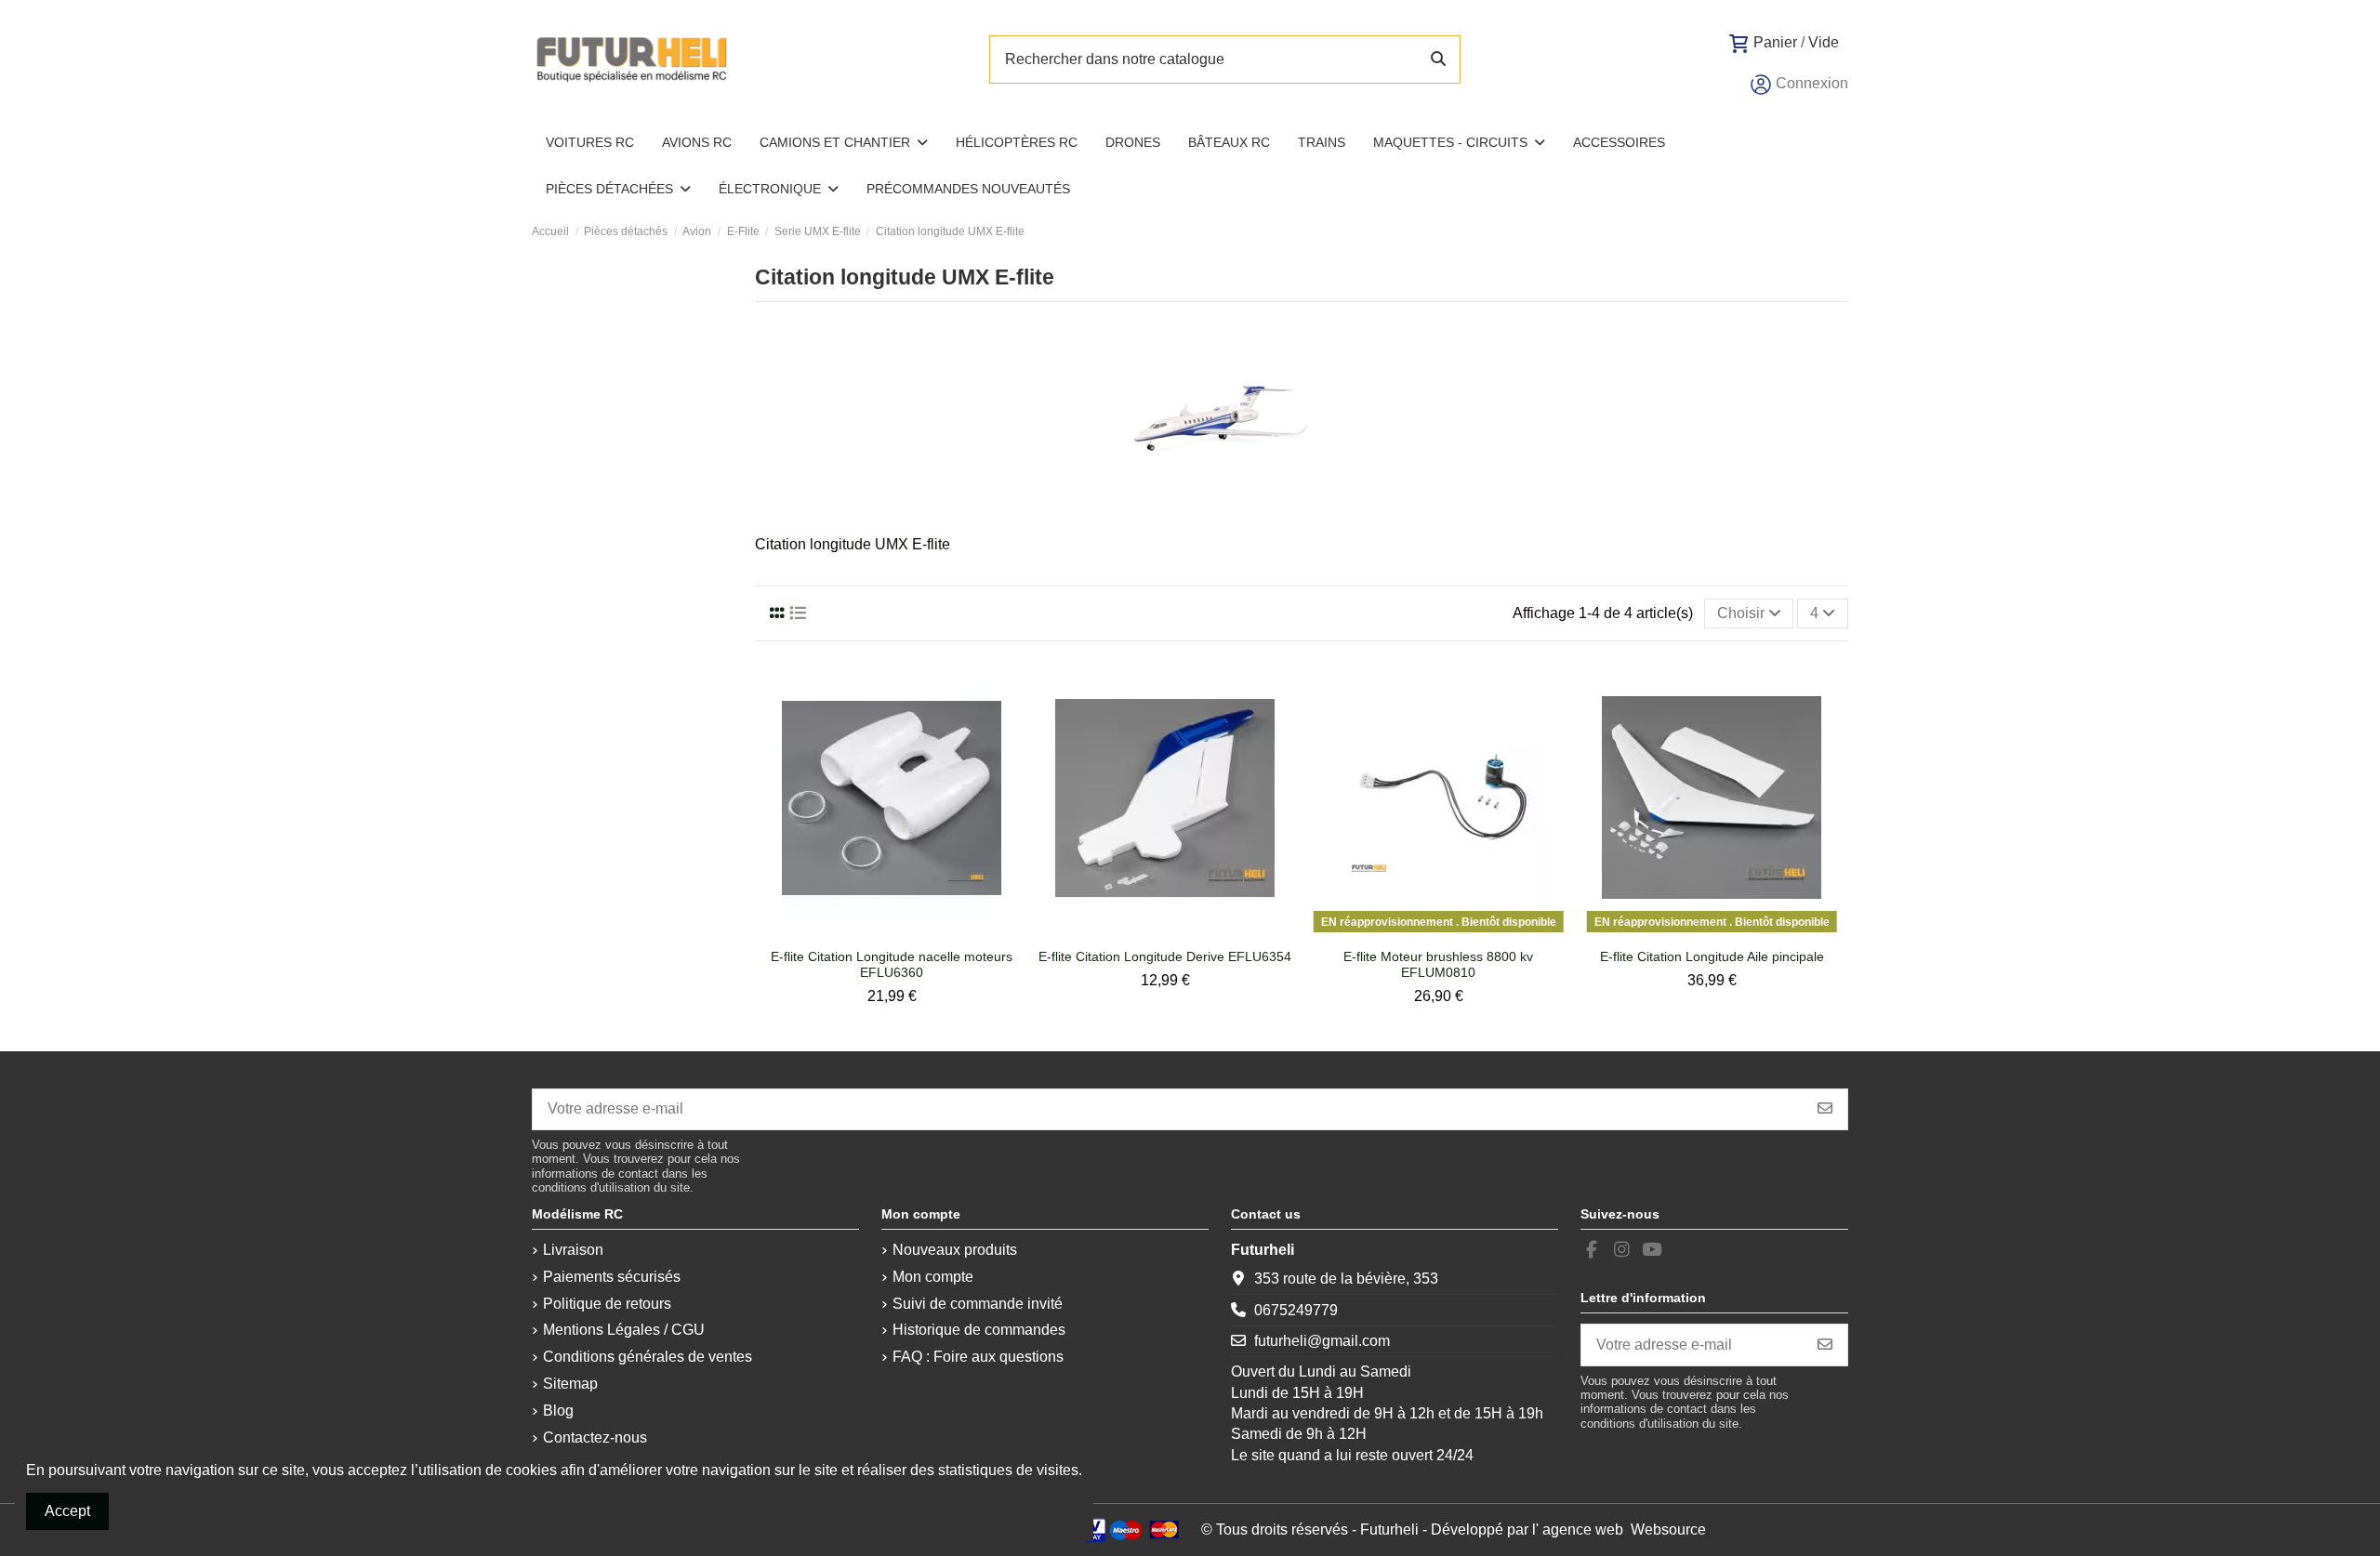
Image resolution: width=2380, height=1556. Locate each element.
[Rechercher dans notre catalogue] (1438, 59)
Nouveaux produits (955, 1250)
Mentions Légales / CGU (624, 1330)
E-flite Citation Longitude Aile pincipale (1712, 956)
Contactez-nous (595, 1437)
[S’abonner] (1825, 1109)
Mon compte (933, 1277)
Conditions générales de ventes (648, 1357)
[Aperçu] (907, 932)
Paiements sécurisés (612, 1277)
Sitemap (570, 1384)
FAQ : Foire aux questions (978, 1357)
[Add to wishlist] (876, 932)
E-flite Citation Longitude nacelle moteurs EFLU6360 (892, 964)
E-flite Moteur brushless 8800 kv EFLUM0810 (1438, 964)
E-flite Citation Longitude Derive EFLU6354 (1165, 956)
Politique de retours (607, 1304)
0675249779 (1296, 1310)
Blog (558, 1411)
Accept (67, 1511)
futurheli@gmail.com (1322, 1341)
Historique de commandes (979, 1330)
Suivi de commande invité (978, 1304)
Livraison (573, 1250)
